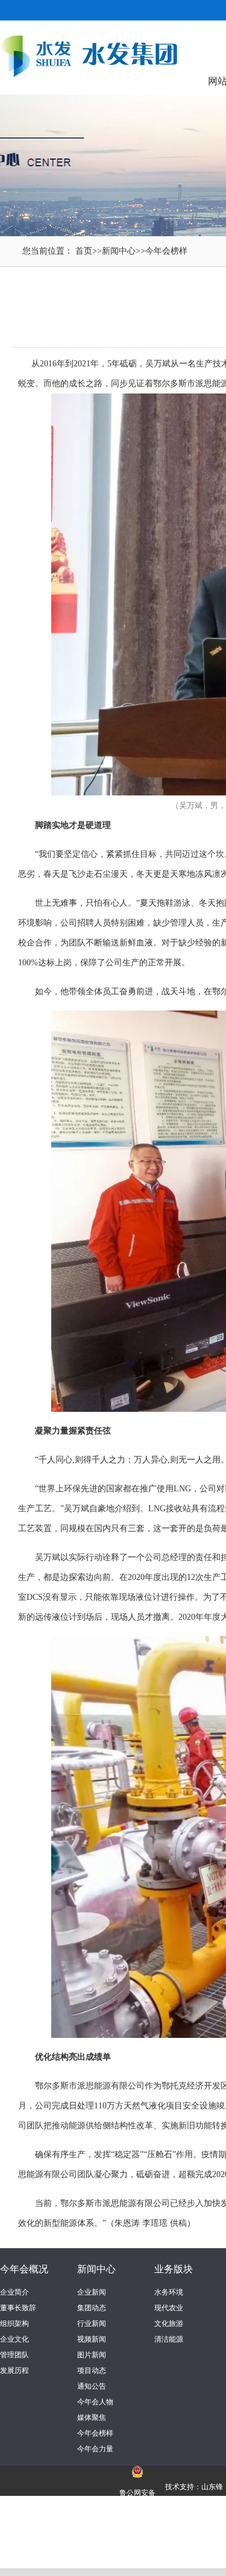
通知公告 (92, 2386)
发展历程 (14, 2371)
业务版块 (174, 2269)
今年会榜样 (166, 251)
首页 (84, 251)
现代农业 (169, 2308)
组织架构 (14, 2324)
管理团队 (14, 2355)
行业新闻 (92, 2324)
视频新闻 (92, 2339)
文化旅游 (169, 2324)
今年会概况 (24, 2269)
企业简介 (14, 2292)
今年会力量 (95, 2449)
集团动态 (92, 2308)
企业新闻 (92, 2292)
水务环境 (169, 2292)
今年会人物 (95, 2402)
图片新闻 (92, 2355)
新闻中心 (119, 251)
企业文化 (14, 2339)
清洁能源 (169, 2339)
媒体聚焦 (92, 2418)
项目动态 (92, 2371)
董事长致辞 (18, 2308)
